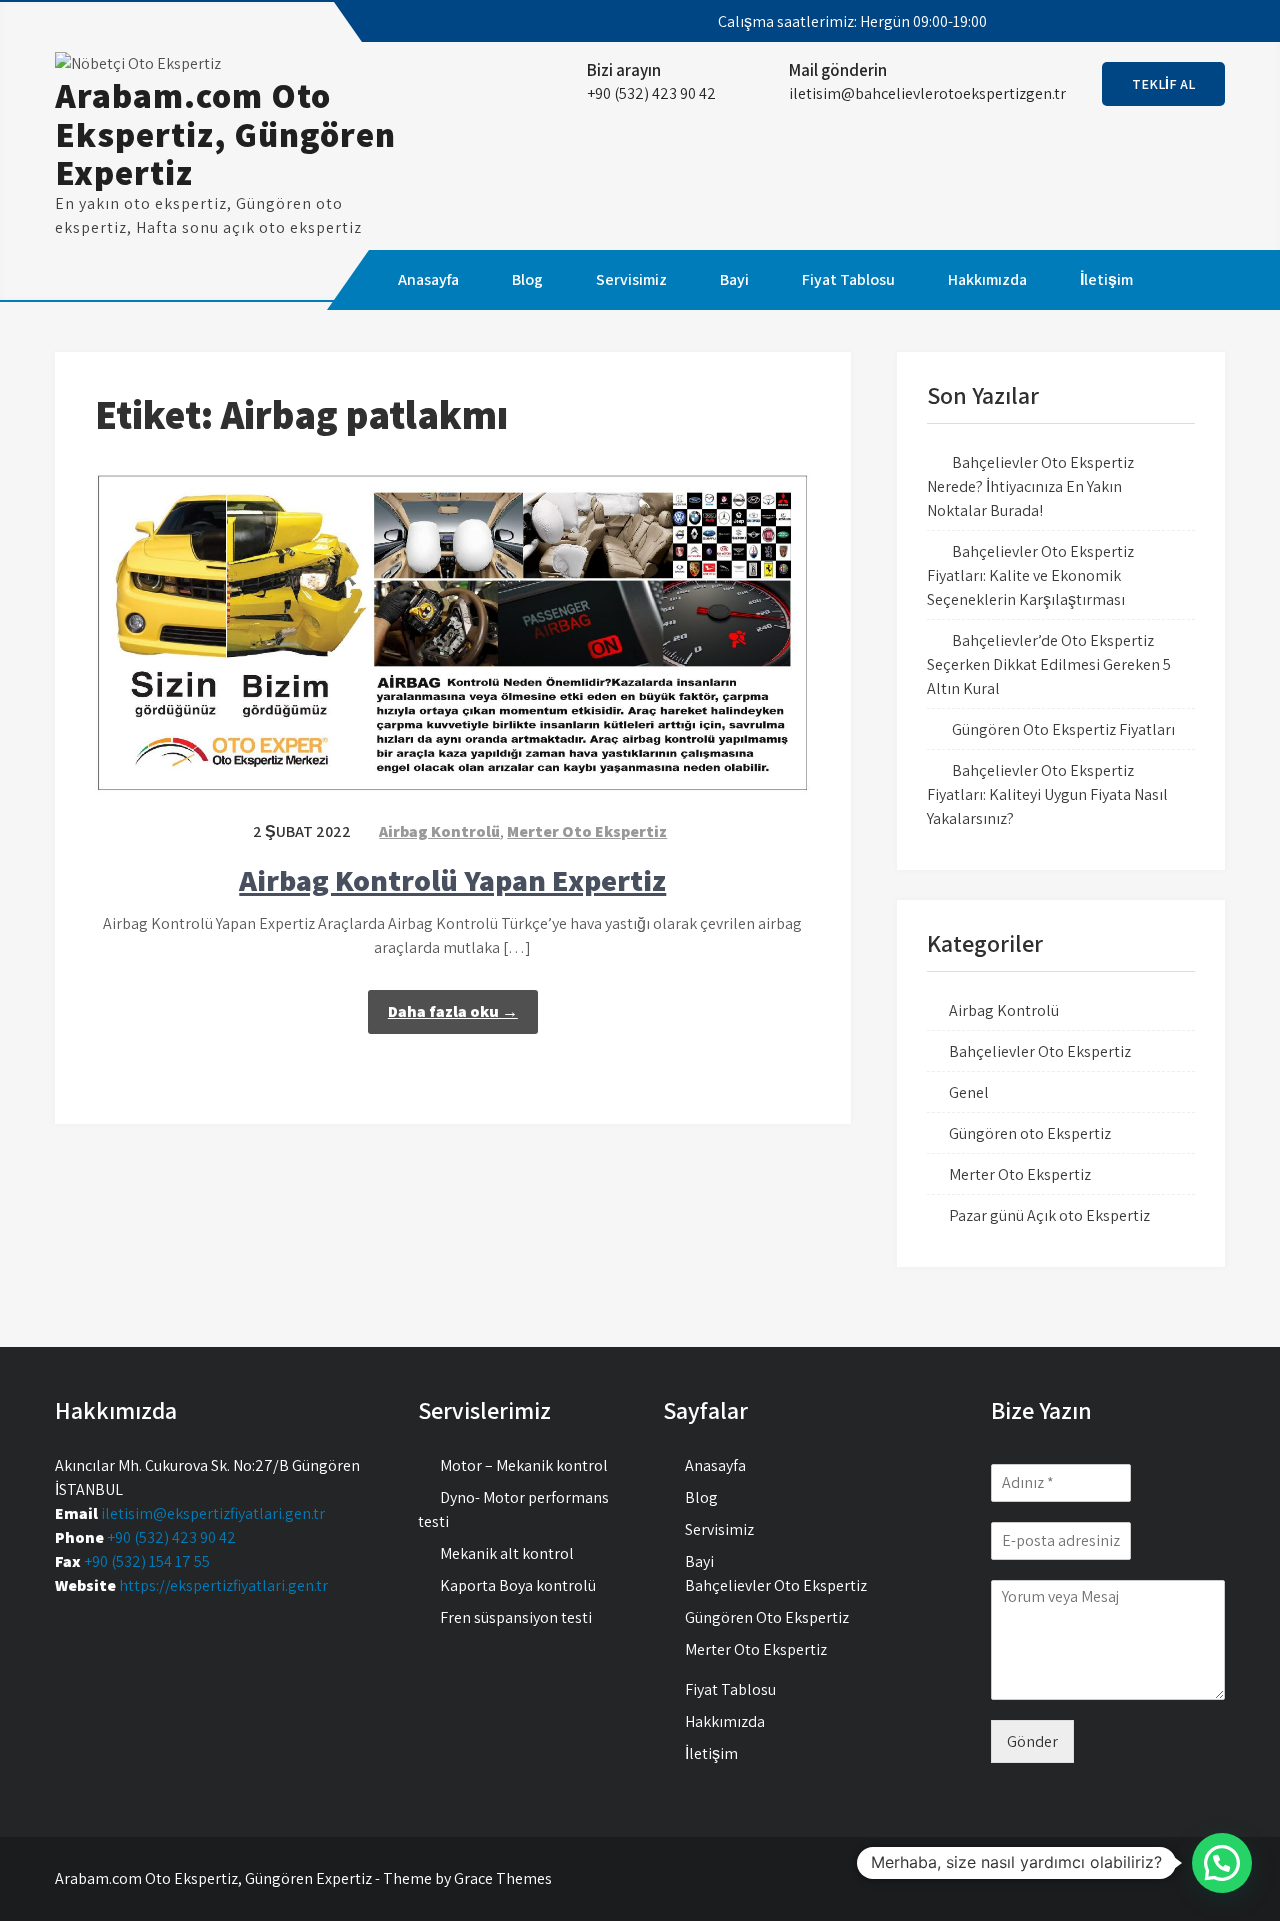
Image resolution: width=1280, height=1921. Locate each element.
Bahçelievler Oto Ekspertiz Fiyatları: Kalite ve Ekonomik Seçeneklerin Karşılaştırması (1030, 575)
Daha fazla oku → (453, 1011)
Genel (969, 1092)
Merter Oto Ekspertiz (587, 831)
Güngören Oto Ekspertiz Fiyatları (1063, 729)
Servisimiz (631, 279)
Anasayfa (428, 279)
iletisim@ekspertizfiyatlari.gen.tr (213, 1513)
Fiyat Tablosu (848, 279)
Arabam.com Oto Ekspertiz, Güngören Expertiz (225, 133)
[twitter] (1120, 22)
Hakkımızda (987, 279)
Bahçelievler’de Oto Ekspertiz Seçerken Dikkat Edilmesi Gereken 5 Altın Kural (1049, 664)
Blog (527, 279)
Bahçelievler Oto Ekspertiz (1040, 1051)
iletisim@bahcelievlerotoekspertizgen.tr (927, 93)
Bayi (734, 279)
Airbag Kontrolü (439, 831)
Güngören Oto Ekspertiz (767, 1617)
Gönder (1032, 1741)
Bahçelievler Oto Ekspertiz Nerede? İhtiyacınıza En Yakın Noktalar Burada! (1030, 486)
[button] (1222, 1863)
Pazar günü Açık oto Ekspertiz (1049, 1215)
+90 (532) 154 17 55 (147, 1561)
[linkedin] (1192, 22)
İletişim (1106, 279)
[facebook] (1084, 22)
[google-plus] (1156, 22)
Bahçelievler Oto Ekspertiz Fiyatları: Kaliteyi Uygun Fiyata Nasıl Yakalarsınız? (1047, 794)
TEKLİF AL (1163, 84)
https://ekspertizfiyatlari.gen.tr (223, 1585)
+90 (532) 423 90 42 (171, 1537)
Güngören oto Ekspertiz (1030, 1133)
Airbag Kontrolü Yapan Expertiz (452, 880)
